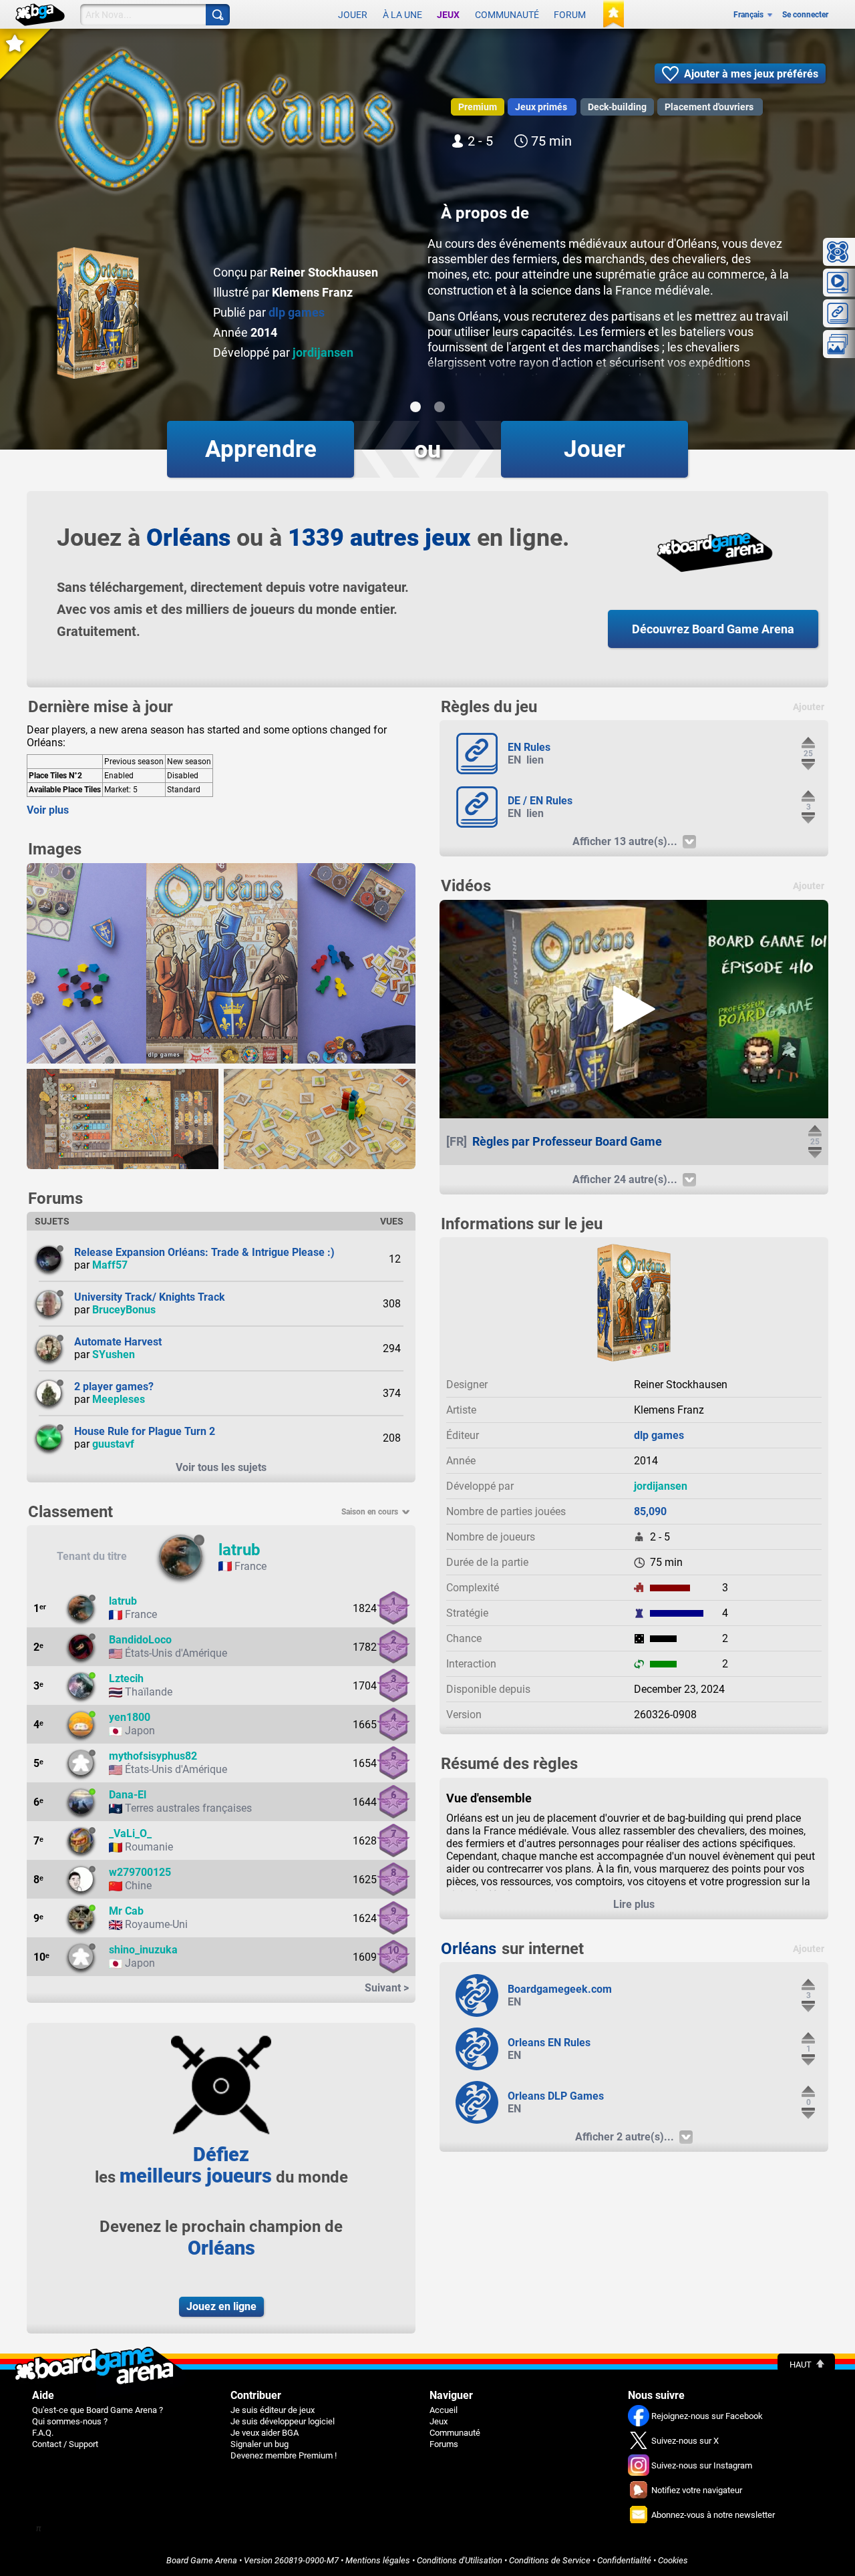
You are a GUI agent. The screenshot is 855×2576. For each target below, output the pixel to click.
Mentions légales (378, 2560)
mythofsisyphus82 (153, 1756)
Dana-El (128, 1795)
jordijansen (323, 352)
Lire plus (634, 1904)
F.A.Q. (43, 2433)
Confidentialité (624, 2560)
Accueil (444, 2410)
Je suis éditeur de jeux (273, 2410)
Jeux (448, 15)
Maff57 (110, 1265)
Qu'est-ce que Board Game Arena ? (98, 2410)
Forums (444, 2444)
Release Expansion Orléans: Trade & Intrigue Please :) (204, 1252)
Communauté (507, 15)
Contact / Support (65, 2444)
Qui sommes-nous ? (70, 2421)
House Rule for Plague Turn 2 (145, 1431)
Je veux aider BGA (265, 2433)
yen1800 (130, 1717)
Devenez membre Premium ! (284, 2455)
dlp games (297, 312)
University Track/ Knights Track (150, 1297)
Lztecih (126, 1678)
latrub (239, 1550)
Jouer (353, 15)
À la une (402, 15)
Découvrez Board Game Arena (713, 629)
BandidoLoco (140, 1640)
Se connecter (805, 15)
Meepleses (119, 1399)
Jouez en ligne (221, 2306)
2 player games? (114, 1387)
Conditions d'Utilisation (460, 2560)
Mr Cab (126, 1911)
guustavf (113, 1444)
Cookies (673, 2560)
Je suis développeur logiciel (283, 2421)
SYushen (114, 1354)
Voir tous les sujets (221, 1467)
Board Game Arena (202, 2560)
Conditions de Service (550, 2560)
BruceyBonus (124, 1310)
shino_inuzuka (143, 1950)
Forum (570, 15)
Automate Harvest (118, 1342)
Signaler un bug (260, 2444)
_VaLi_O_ (130, 1833)
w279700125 (140, 1872)
